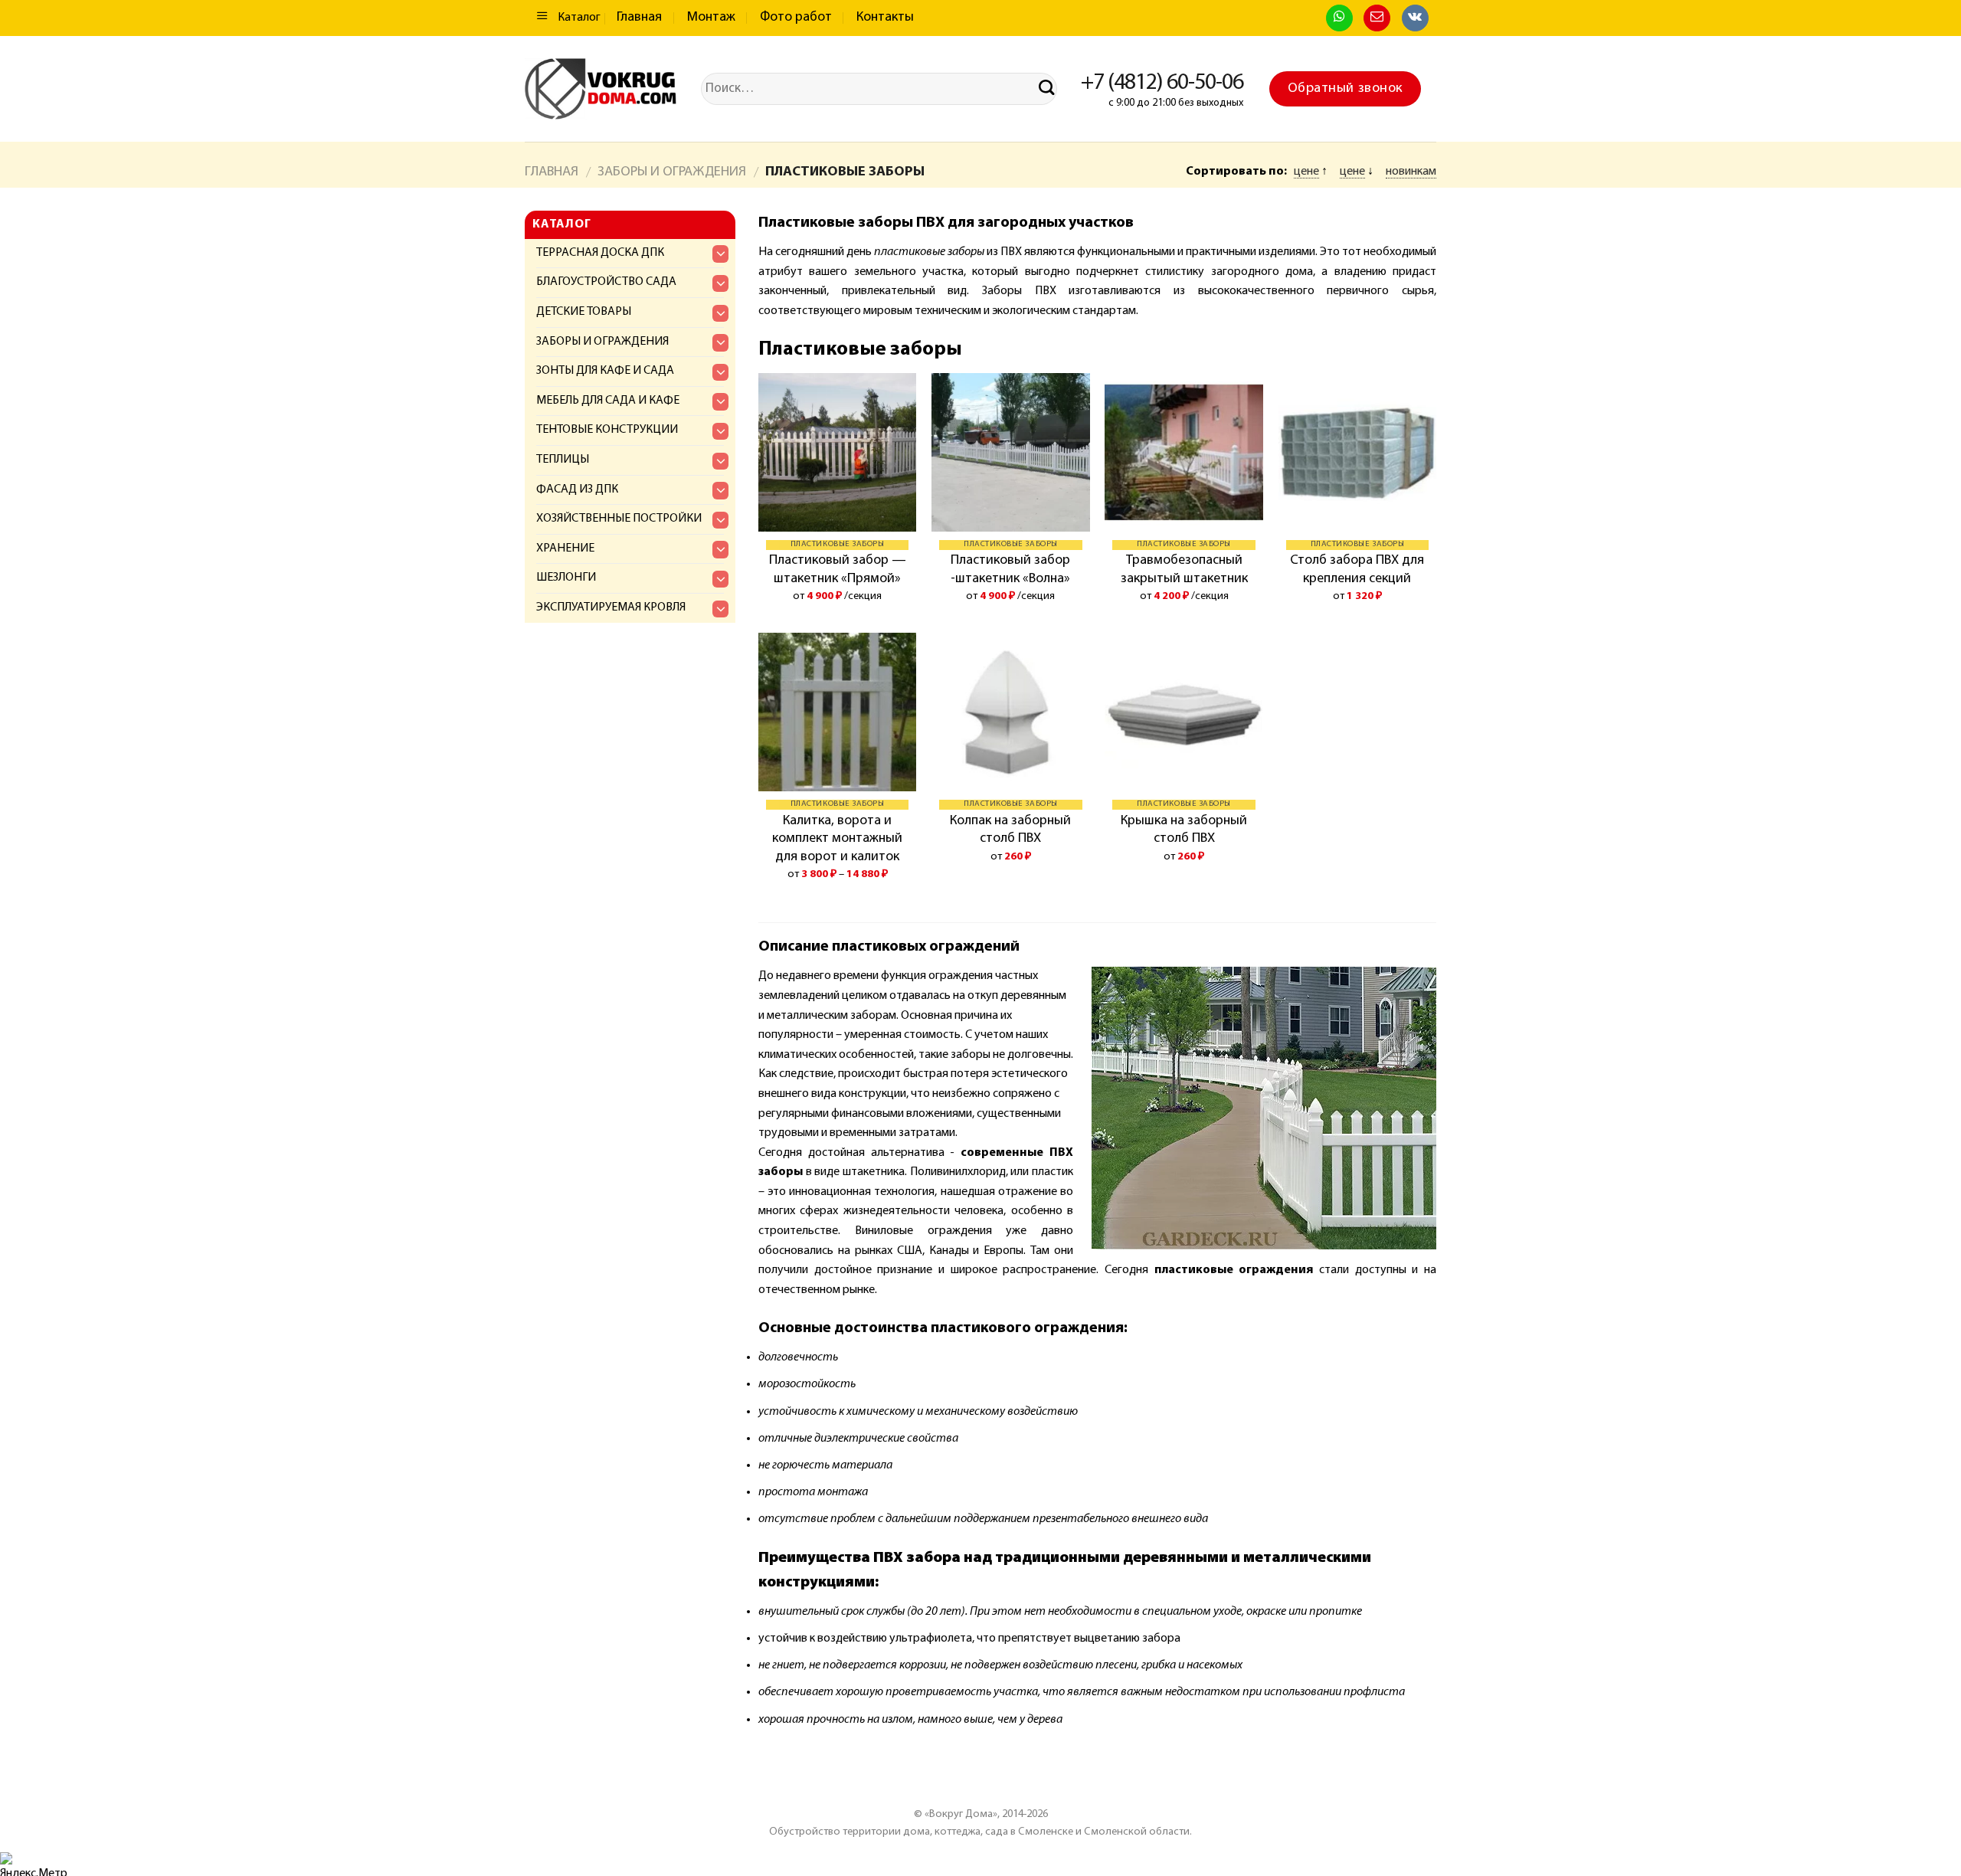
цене (1306, 172)
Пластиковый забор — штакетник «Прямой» (838, 570)
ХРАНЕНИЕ (565, 548)
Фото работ (796, 18)
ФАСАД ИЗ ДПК (577, 489)
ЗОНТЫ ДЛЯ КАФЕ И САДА (605, 371)
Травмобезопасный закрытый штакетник (1184, 570)
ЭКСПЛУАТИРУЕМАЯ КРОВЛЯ (611, 607)
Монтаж (711, 18)
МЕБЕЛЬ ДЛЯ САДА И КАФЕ (608, 401)
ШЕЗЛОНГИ (566, 578)
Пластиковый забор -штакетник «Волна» (1010, 570)
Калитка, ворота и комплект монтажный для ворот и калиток (837, 839)
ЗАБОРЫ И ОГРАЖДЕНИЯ (672, 172)
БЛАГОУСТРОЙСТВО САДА (606, 282)
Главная (639, 18)
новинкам (1411, 172)
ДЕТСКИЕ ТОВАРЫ (584, 312)
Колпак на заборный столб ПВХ (1010, 830)
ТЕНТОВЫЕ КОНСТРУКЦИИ (607, 430)
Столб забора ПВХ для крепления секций (1357, 570)
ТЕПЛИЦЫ (563, 460)
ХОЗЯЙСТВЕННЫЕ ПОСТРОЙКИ (619, 519)
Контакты (885, 18)
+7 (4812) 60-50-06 (1162, 83)
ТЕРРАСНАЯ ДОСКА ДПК (600, 253)
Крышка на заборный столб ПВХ (1184, 830)
